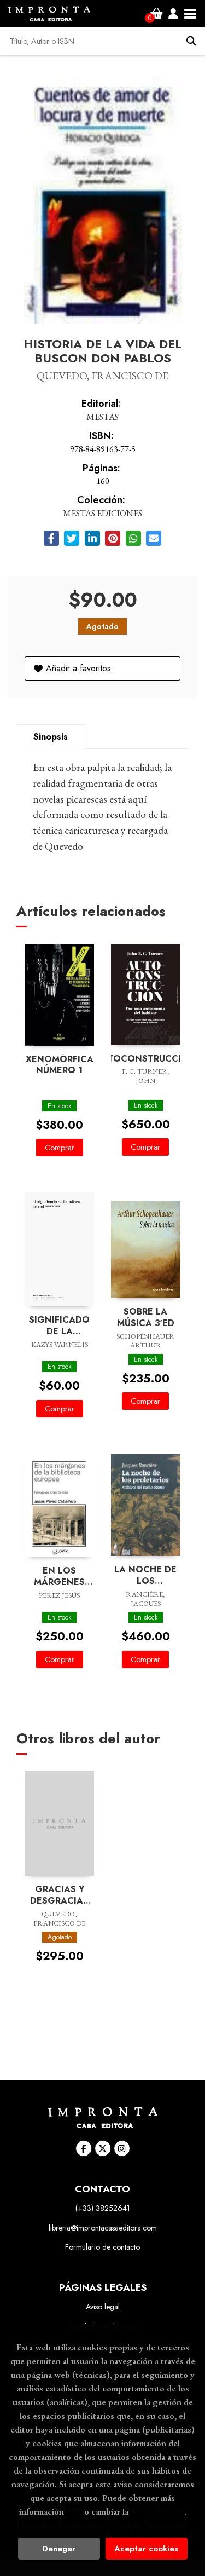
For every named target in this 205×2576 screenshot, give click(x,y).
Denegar (59, 2549)
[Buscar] (191, 41)
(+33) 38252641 (103, 2208)
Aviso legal (103, 2307)
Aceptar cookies (146, 2549)
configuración (157, 2511)
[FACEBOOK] (84, 2148)
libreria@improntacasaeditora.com (103, 2228)
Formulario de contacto (102, 2247)
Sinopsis (51, 737)
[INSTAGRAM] (122, 2148)
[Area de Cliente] (173, 14)
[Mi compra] (157, 14)
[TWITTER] (103, 2148)
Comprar (60, 1148)
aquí (74, 2511)
